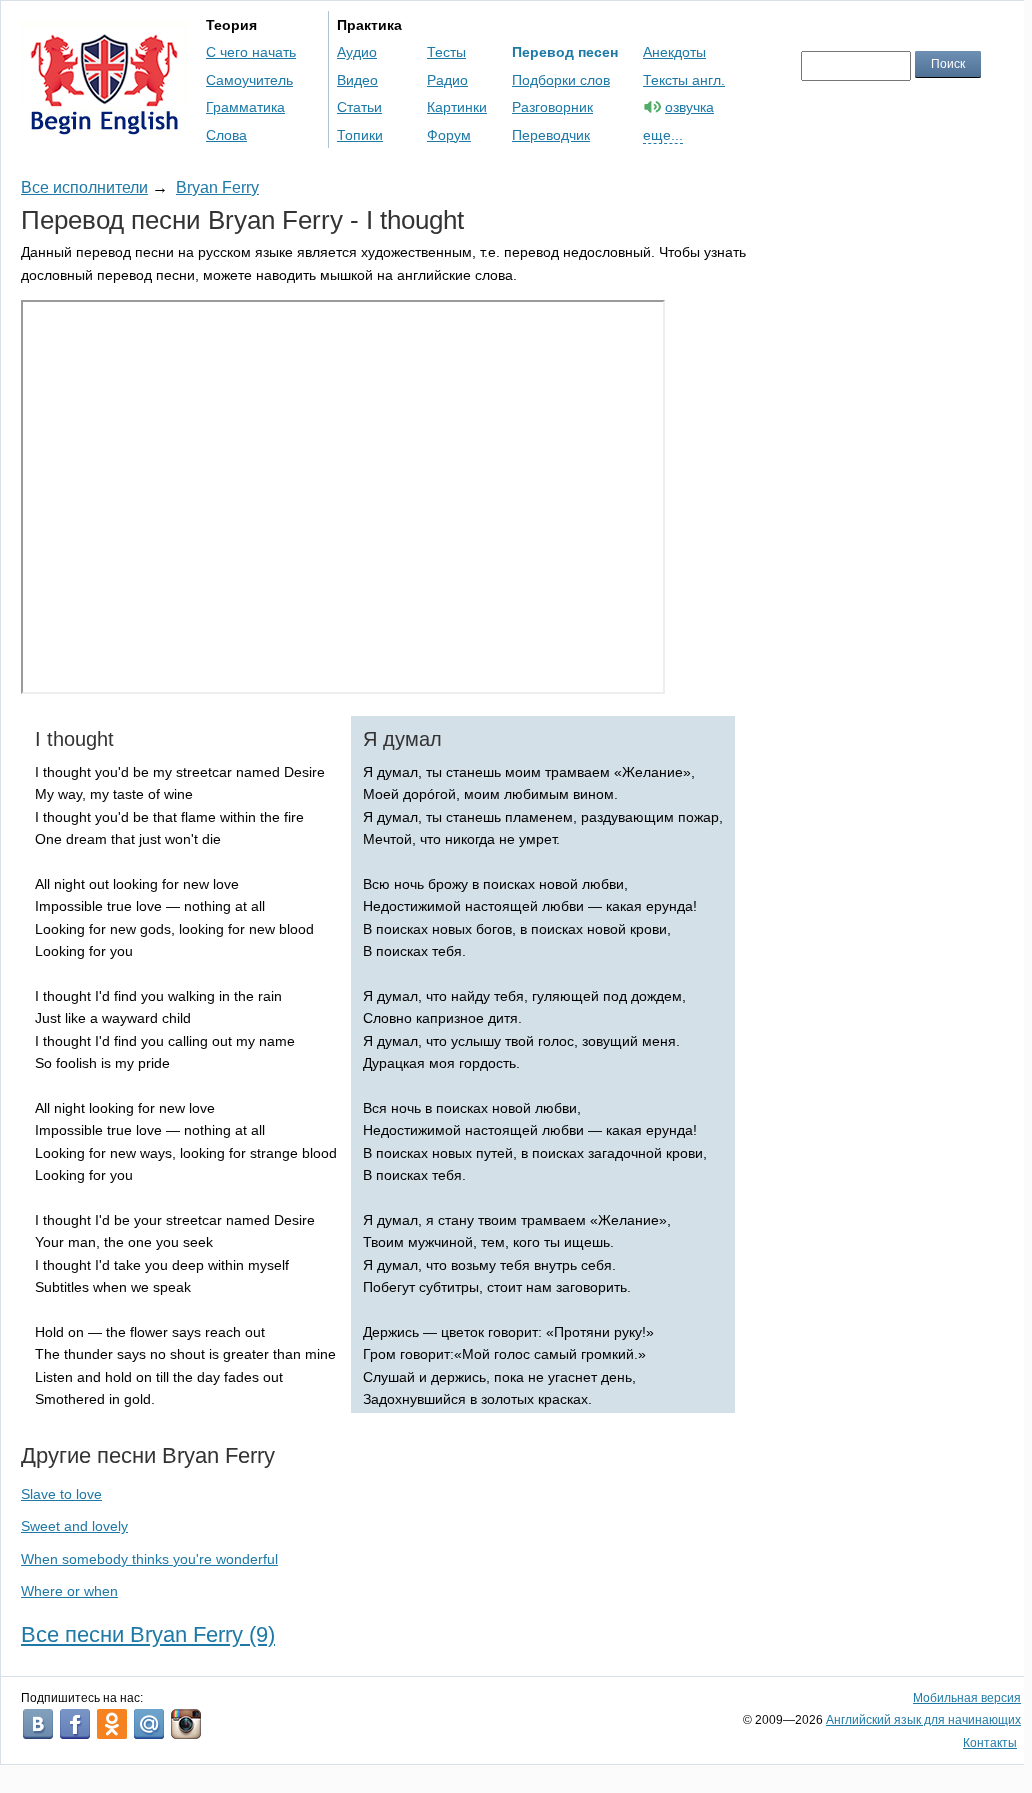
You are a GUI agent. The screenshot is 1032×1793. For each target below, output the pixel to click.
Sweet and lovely (74, 1526)
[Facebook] (75, 1724)
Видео (357, 80)
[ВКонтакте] (38, 1724)
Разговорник (552, 107)
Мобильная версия (967, 1698)
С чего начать (251, 52)
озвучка (689, 107)
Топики (360, 135)
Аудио (357, 52)
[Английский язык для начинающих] (104, 125)
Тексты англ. (684, 80)
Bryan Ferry (217, 187)
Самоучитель (249, 80)
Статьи (359, 107)
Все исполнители (84, 187)
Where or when (69, 1591)
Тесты (446, 52)
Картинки (457, 107)
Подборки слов (561, 80)
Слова (226, 135)
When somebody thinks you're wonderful (149, 1559)
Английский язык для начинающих (923, 1720)
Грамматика (245, 107)
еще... (663, 135)
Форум (449, 135)
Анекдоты (674, 52)
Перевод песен (565, 52)
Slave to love (61, 1494)
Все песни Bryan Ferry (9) (148, 1634)
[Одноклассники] (112, 1724)
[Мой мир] (149, 1724)
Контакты (990, 1743)
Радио (447, 80)
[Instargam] (186, 1724)
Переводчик (551, 135)
